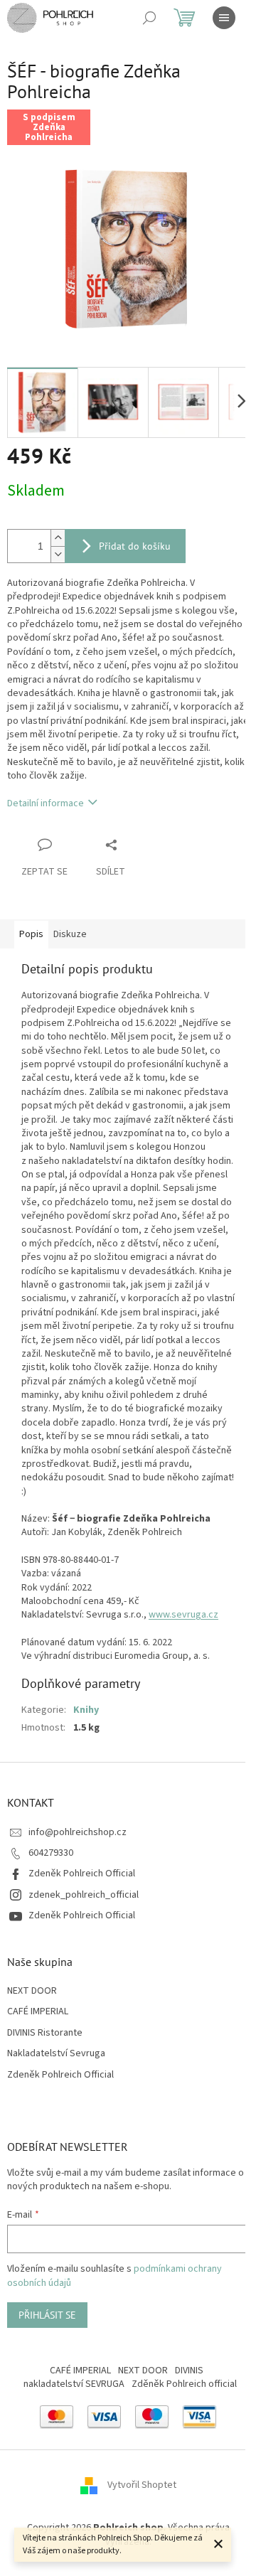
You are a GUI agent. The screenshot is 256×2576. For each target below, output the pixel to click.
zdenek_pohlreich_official (84, 1895)
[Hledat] (149, 18)
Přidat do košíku (135, 546)
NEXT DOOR (32, 1991)
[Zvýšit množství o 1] (58, 538)
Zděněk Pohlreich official (184, 2384)
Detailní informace (46, 803)
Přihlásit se (47, 2315)
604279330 (51, 1853)
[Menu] (224, 18)
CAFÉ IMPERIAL (38, 2012)
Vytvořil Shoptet (142, 2486)
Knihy (86, 1710)
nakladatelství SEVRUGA (74, 2384)
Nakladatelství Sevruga (56, 2054)
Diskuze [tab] (70, 934)
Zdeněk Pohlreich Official (82, 1874)
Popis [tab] (31, 934)
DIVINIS (189, 2371)
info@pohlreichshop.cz (78, 1832)
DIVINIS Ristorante (45, 2033)
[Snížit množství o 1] (58, 554)
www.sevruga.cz (183, 1615)
